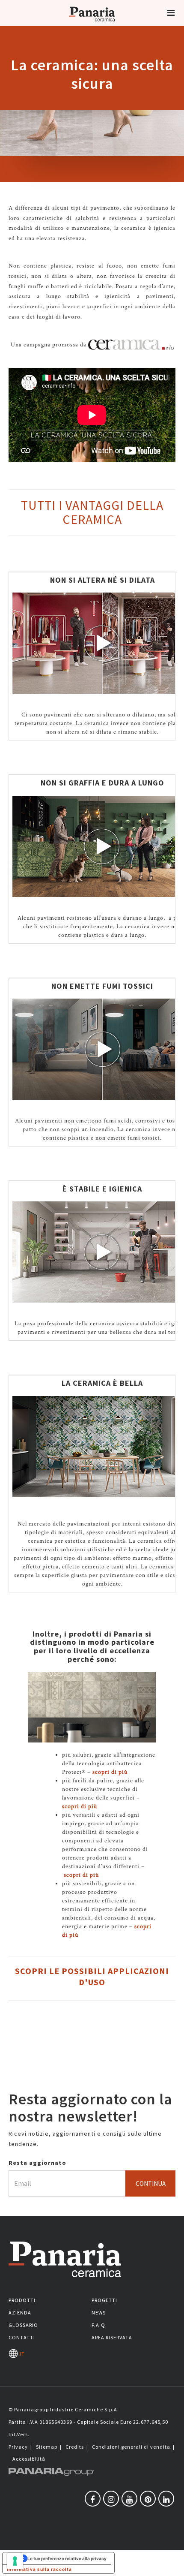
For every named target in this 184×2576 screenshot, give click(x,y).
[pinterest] (148, 2499)
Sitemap (47, 2447)
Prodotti (22, 2300)
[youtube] (129, 2499)
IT (21, 2354)
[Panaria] (92, 25)
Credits (75, 2447)
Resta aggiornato (37, 2163)
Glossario (23, 2325)
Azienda (20, 2313)
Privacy (18, 2447)
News (99, 2313)
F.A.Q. (99, 2325)
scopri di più (110, 1772)
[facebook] (93, 2499)
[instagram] (111, 2499)
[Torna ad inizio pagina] (171, 2563)
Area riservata (112, 2337)
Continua (151, 2183)
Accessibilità (29, 2459)
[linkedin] (166, 2499)
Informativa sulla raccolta (39, 2569)
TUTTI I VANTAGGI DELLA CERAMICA (92, 512)
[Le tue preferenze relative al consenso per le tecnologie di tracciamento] (15, 2561)
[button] (171, 13)
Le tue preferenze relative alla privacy (67, 2558)
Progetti (104, 2300)
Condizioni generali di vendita (131, 2447)
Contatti (22, 2337)
